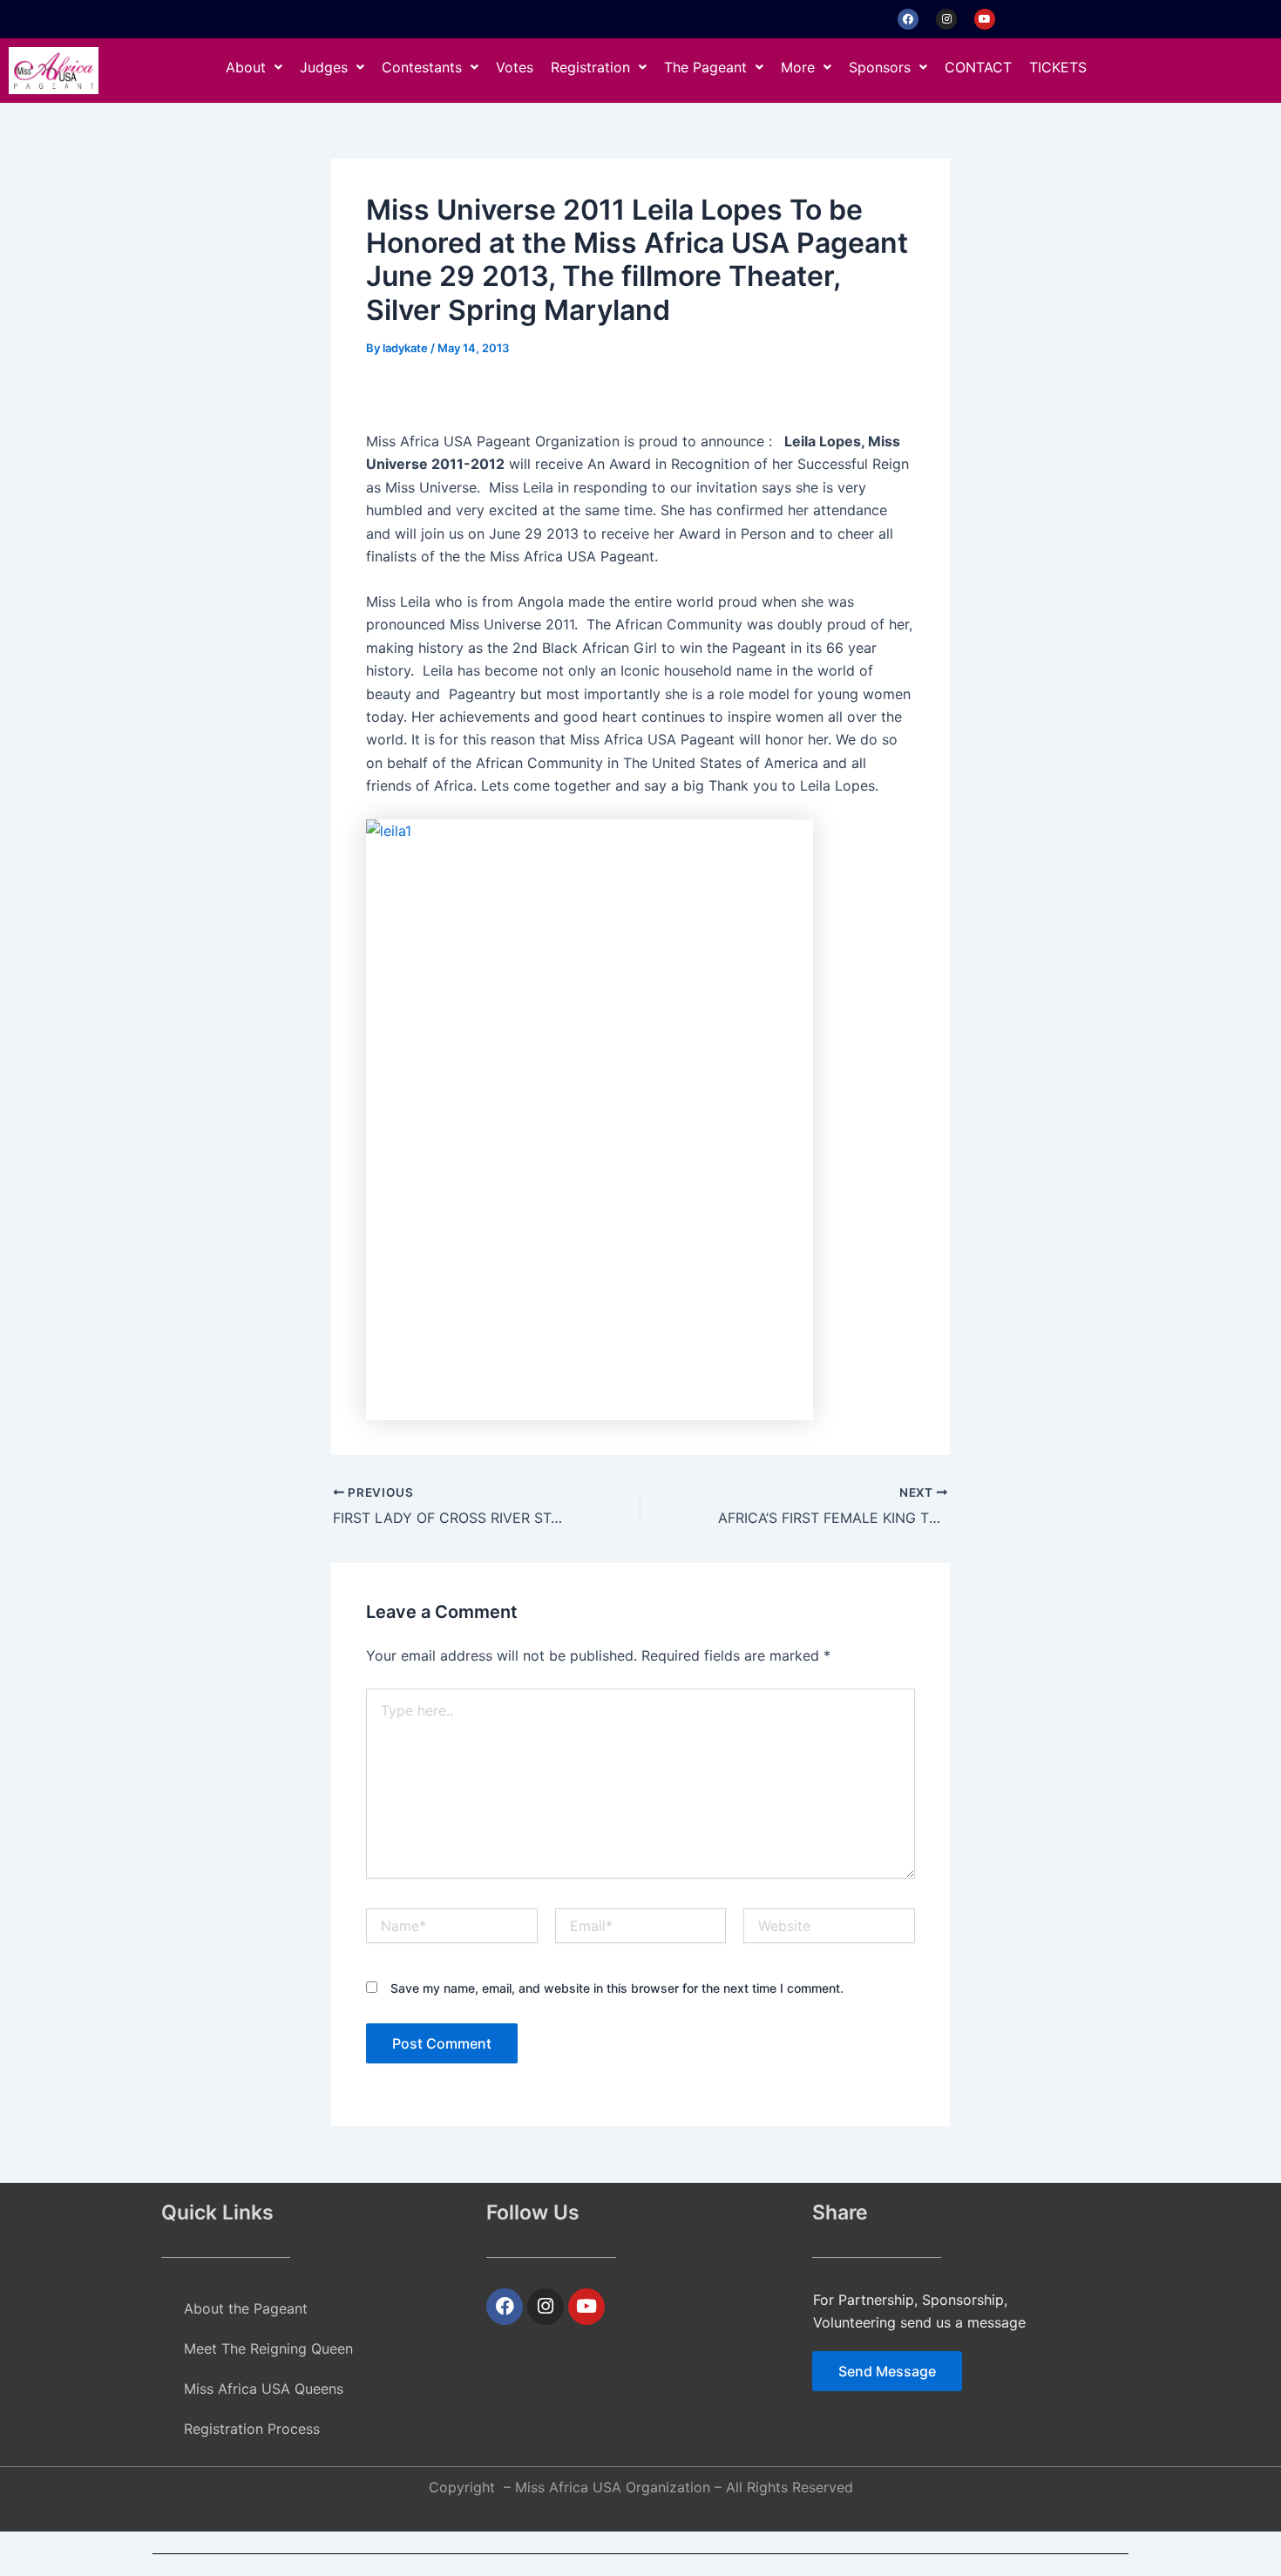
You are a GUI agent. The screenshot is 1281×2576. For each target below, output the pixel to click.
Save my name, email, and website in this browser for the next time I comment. (617, 1988)
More (798, 67)
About (246, 67)
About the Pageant (246, 2308)
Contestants (422, 67)
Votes (515, 67)
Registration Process (252, 2429)
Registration (590, 67)
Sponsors (880, 67)
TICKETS (1058, 67)
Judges (324, 67)
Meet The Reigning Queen (268, 2348)
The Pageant (705, 67)
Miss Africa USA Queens (264, 2389)
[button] (254, 67)
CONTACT (978, 67)
